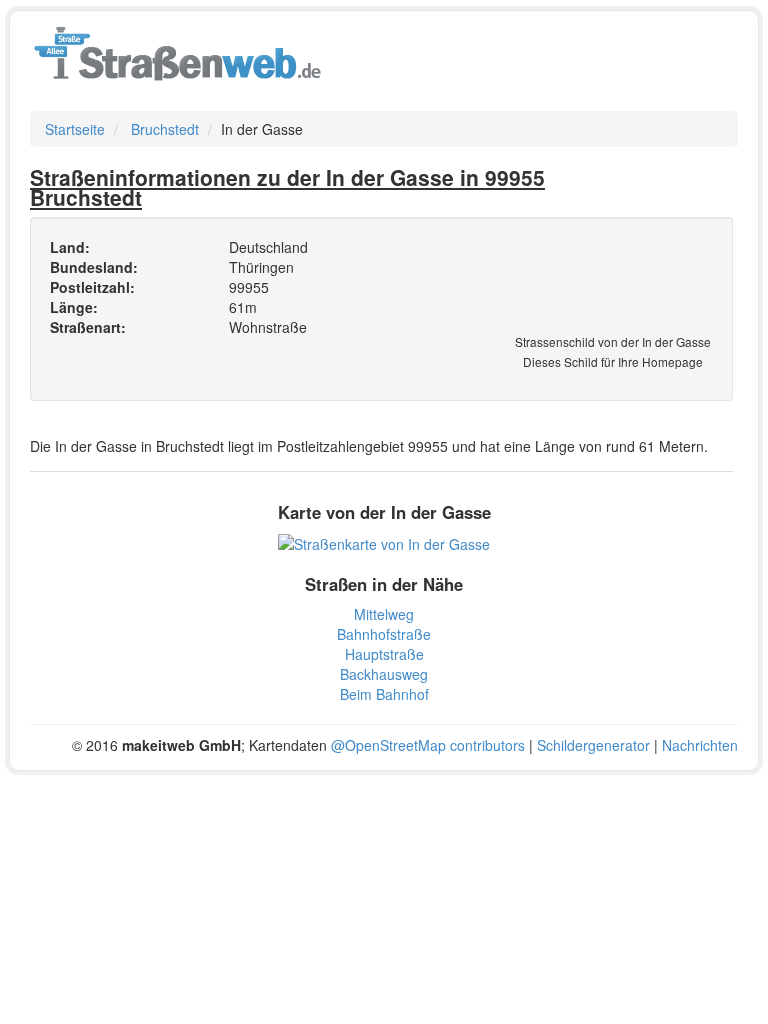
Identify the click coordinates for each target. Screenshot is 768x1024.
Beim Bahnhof (384, 694)
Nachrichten (700, 745)
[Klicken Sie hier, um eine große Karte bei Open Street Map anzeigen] (384, 542)
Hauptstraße (384, 654)
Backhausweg (384, 674)
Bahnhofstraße (384, 634)
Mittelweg (384, 614)
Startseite (75, 129)
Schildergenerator (593, 745)
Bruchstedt (165, 129)
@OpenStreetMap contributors (428, 745)
